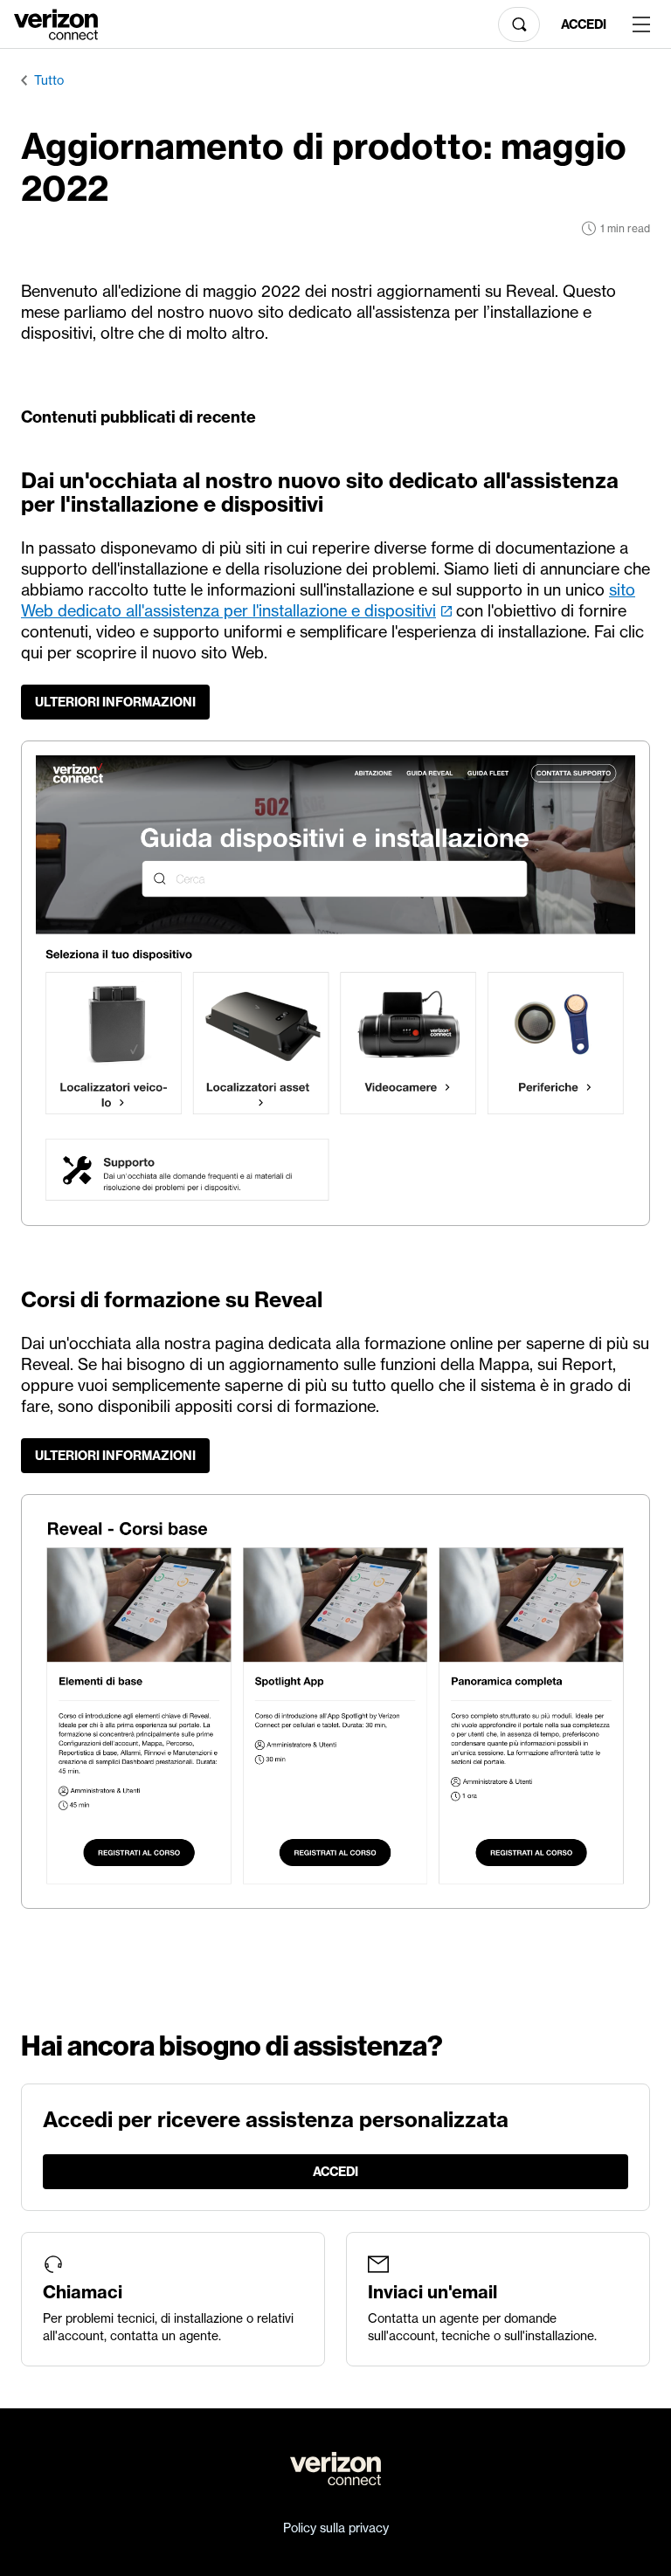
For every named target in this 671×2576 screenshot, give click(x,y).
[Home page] (56, 23)
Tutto (49, 80)
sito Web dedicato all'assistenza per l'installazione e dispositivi (328, 600)
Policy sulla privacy (336, 2528)
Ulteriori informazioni (115, 702)
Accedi (584, 24)
